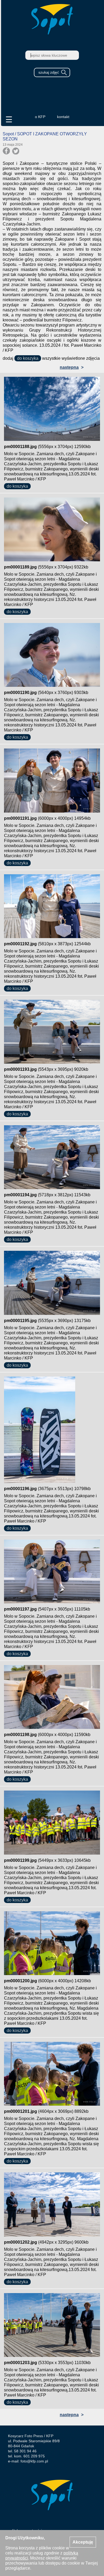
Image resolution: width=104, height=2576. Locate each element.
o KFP (40, 117)
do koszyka (28, 358)
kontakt (63, 117)
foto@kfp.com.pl (34, 2461)
